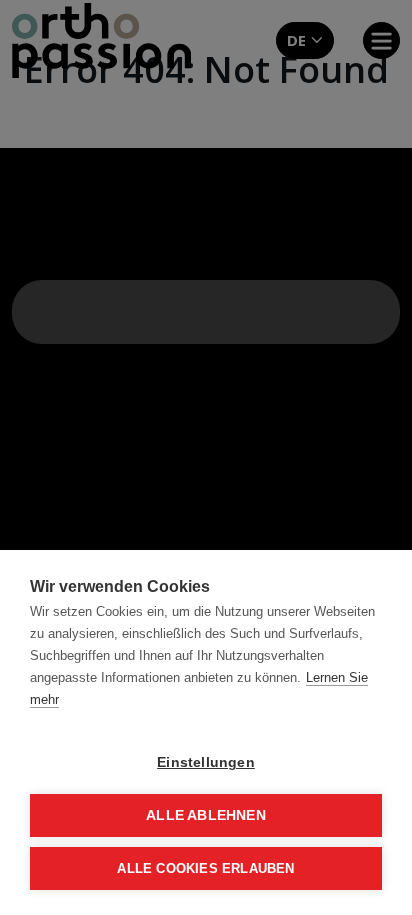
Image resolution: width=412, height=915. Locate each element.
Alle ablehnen (206, 815)
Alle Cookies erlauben (205, 868)
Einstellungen (206, 762)
